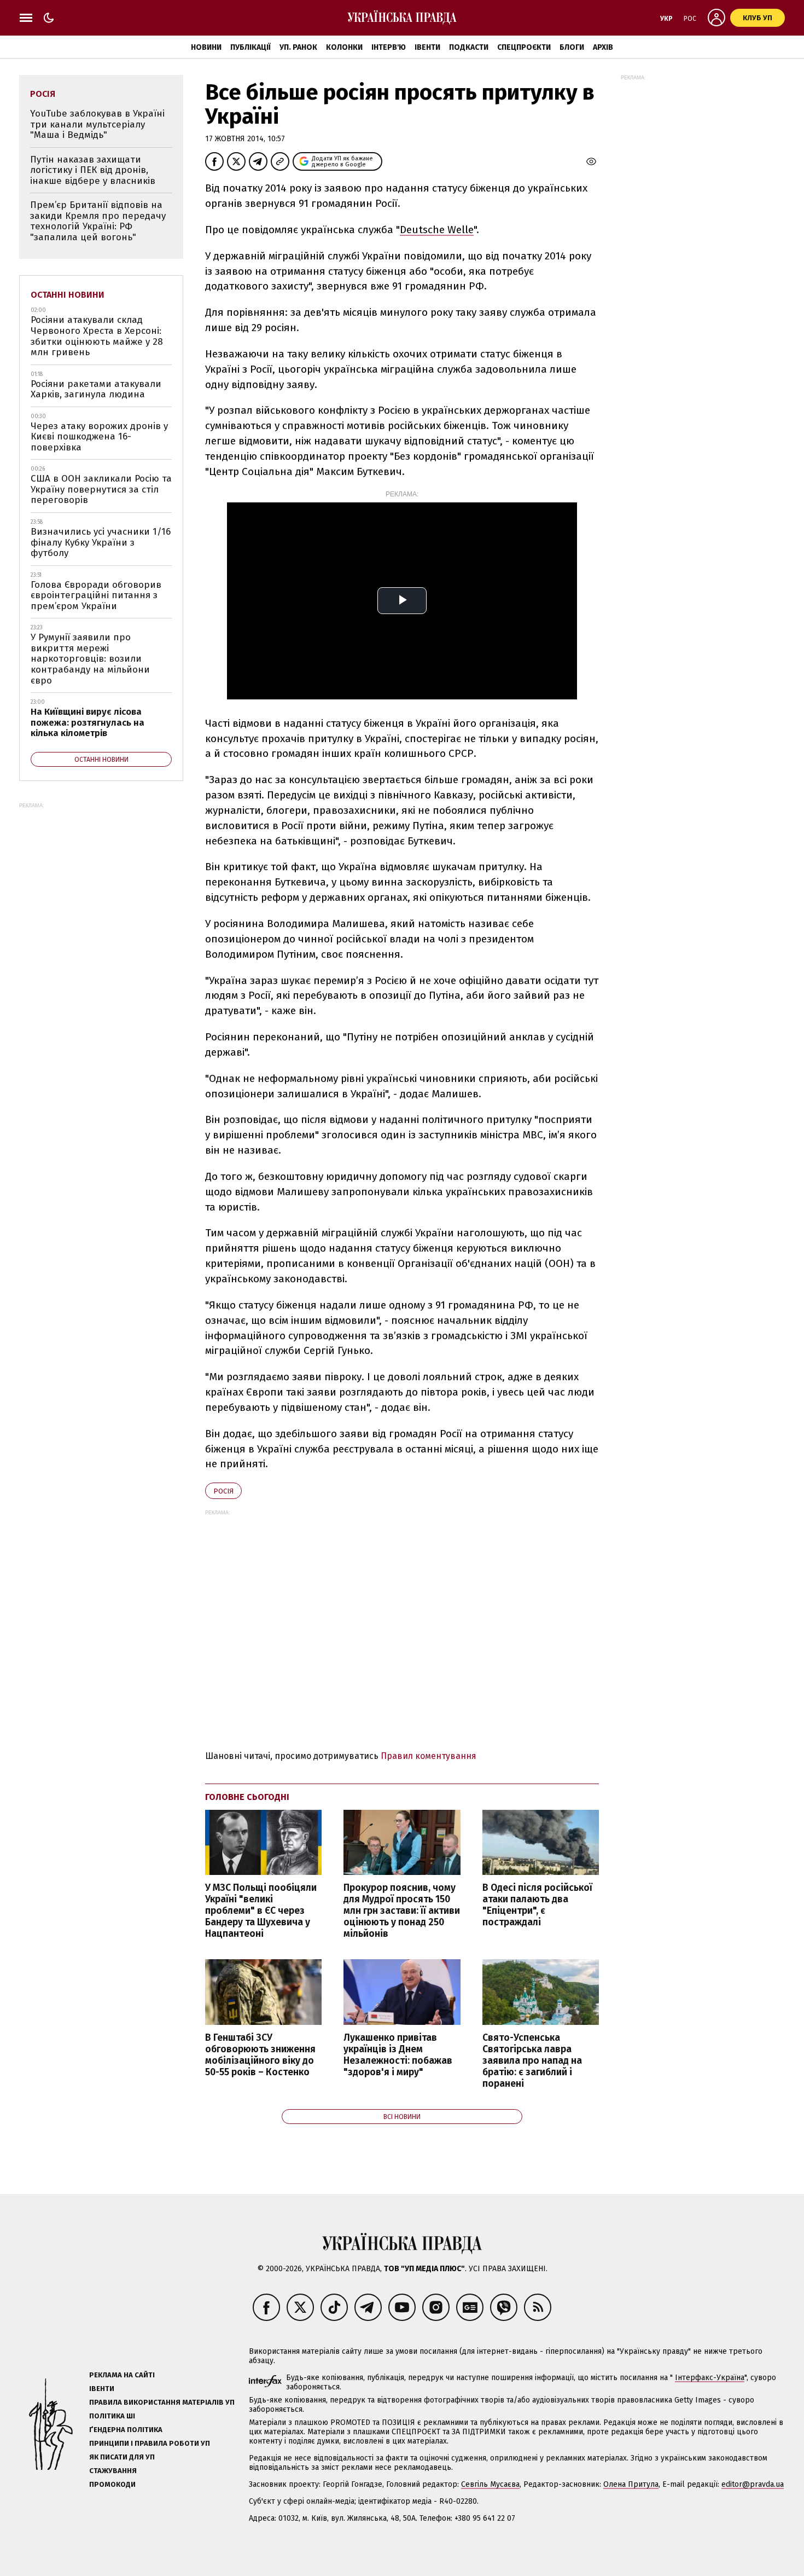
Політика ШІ (112, 2416)
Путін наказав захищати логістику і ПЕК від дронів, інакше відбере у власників (93, 170)
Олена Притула (631, 2484)
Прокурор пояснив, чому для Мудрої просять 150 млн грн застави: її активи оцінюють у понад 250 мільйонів (402, 1911)
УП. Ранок (298, 47)
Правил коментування (429, 1756)
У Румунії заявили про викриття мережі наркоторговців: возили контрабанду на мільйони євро (90, 659)
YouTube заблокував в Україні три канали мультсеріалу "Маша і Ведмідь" (97, 124)
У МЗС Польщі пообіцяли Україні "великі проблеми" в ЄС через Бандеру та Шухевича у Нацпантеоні (261, 1911)
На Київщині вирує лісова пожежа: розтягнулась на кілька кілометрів (88, 722)
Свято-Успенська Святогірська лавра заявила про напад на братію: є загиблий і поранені (532, 2061)
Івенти (427, 47)
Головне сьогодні (247, 1797)
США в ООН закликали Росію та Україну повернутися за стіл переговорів (101, 489)
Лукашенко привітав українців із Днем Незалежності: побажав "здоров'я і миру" (398, 2055)
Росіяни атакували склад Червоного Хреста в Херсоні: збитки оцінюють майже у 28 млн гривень (97, 336)
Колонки (344, 47)
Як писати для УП (122, 2457)
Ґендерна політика (126, 2430)
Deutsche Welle (437, 230)
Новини (206, 47)
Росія (223, 1491)
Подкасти (469, 47)
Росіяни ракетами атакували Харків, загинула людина (96, 389)
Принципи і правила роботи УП (150, 2443)
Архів (603, 47)
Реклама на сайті (122, 2375)
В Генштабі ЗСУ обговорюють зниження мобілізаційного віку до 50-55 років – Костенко (260, 2055)
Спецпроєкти (524, 47)
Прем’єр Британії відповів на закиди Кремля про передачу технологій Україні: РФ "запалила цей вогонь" (98, 221)
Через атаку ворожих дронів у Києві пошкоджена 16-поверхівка (99, 437)
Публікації (250, 47)
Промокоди (112, 2484)
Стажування (113, 2471)
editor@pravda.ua (753, 2484)
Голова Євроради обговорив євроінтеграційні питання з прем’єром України (96, 595)
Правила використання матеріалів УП (162, 2402)
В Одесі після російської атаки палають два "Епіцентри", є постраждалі (537, 1905)
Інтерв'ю (389, 47)
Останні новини (68, 295)
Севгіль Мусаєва (490, 2484)
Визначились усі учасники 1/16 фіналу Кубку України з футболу (101, 542)
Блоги (572, 47)
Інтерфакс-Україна (710, 2378)
